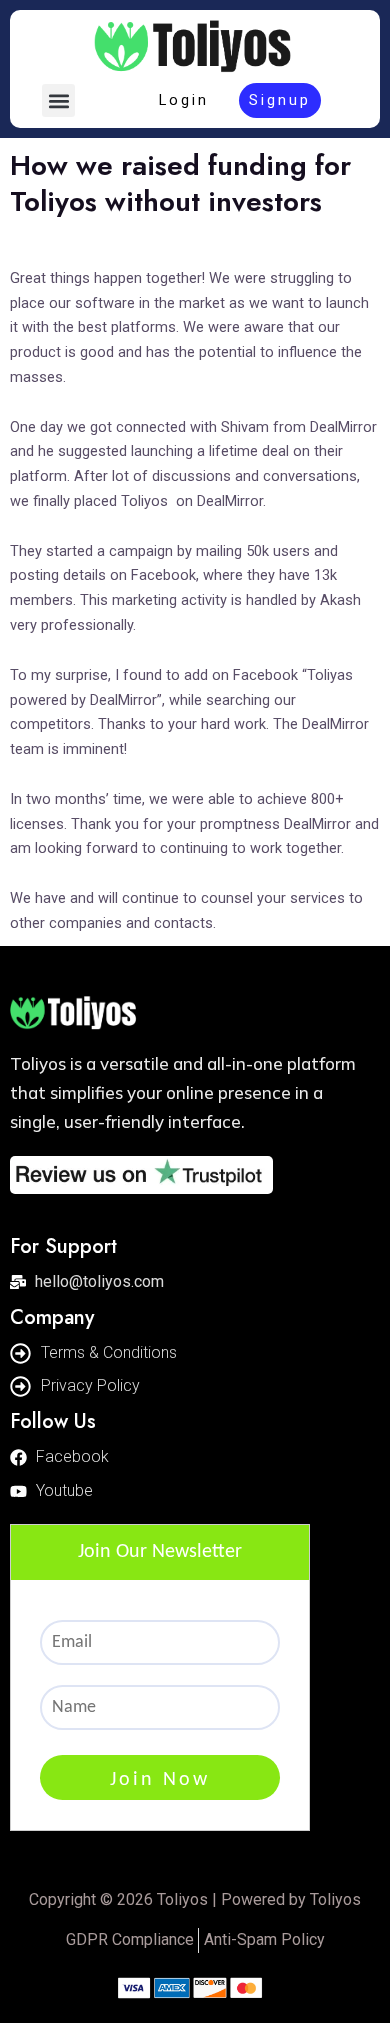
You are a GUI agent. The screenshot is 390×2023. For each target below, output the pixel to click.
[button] (58, 100)
